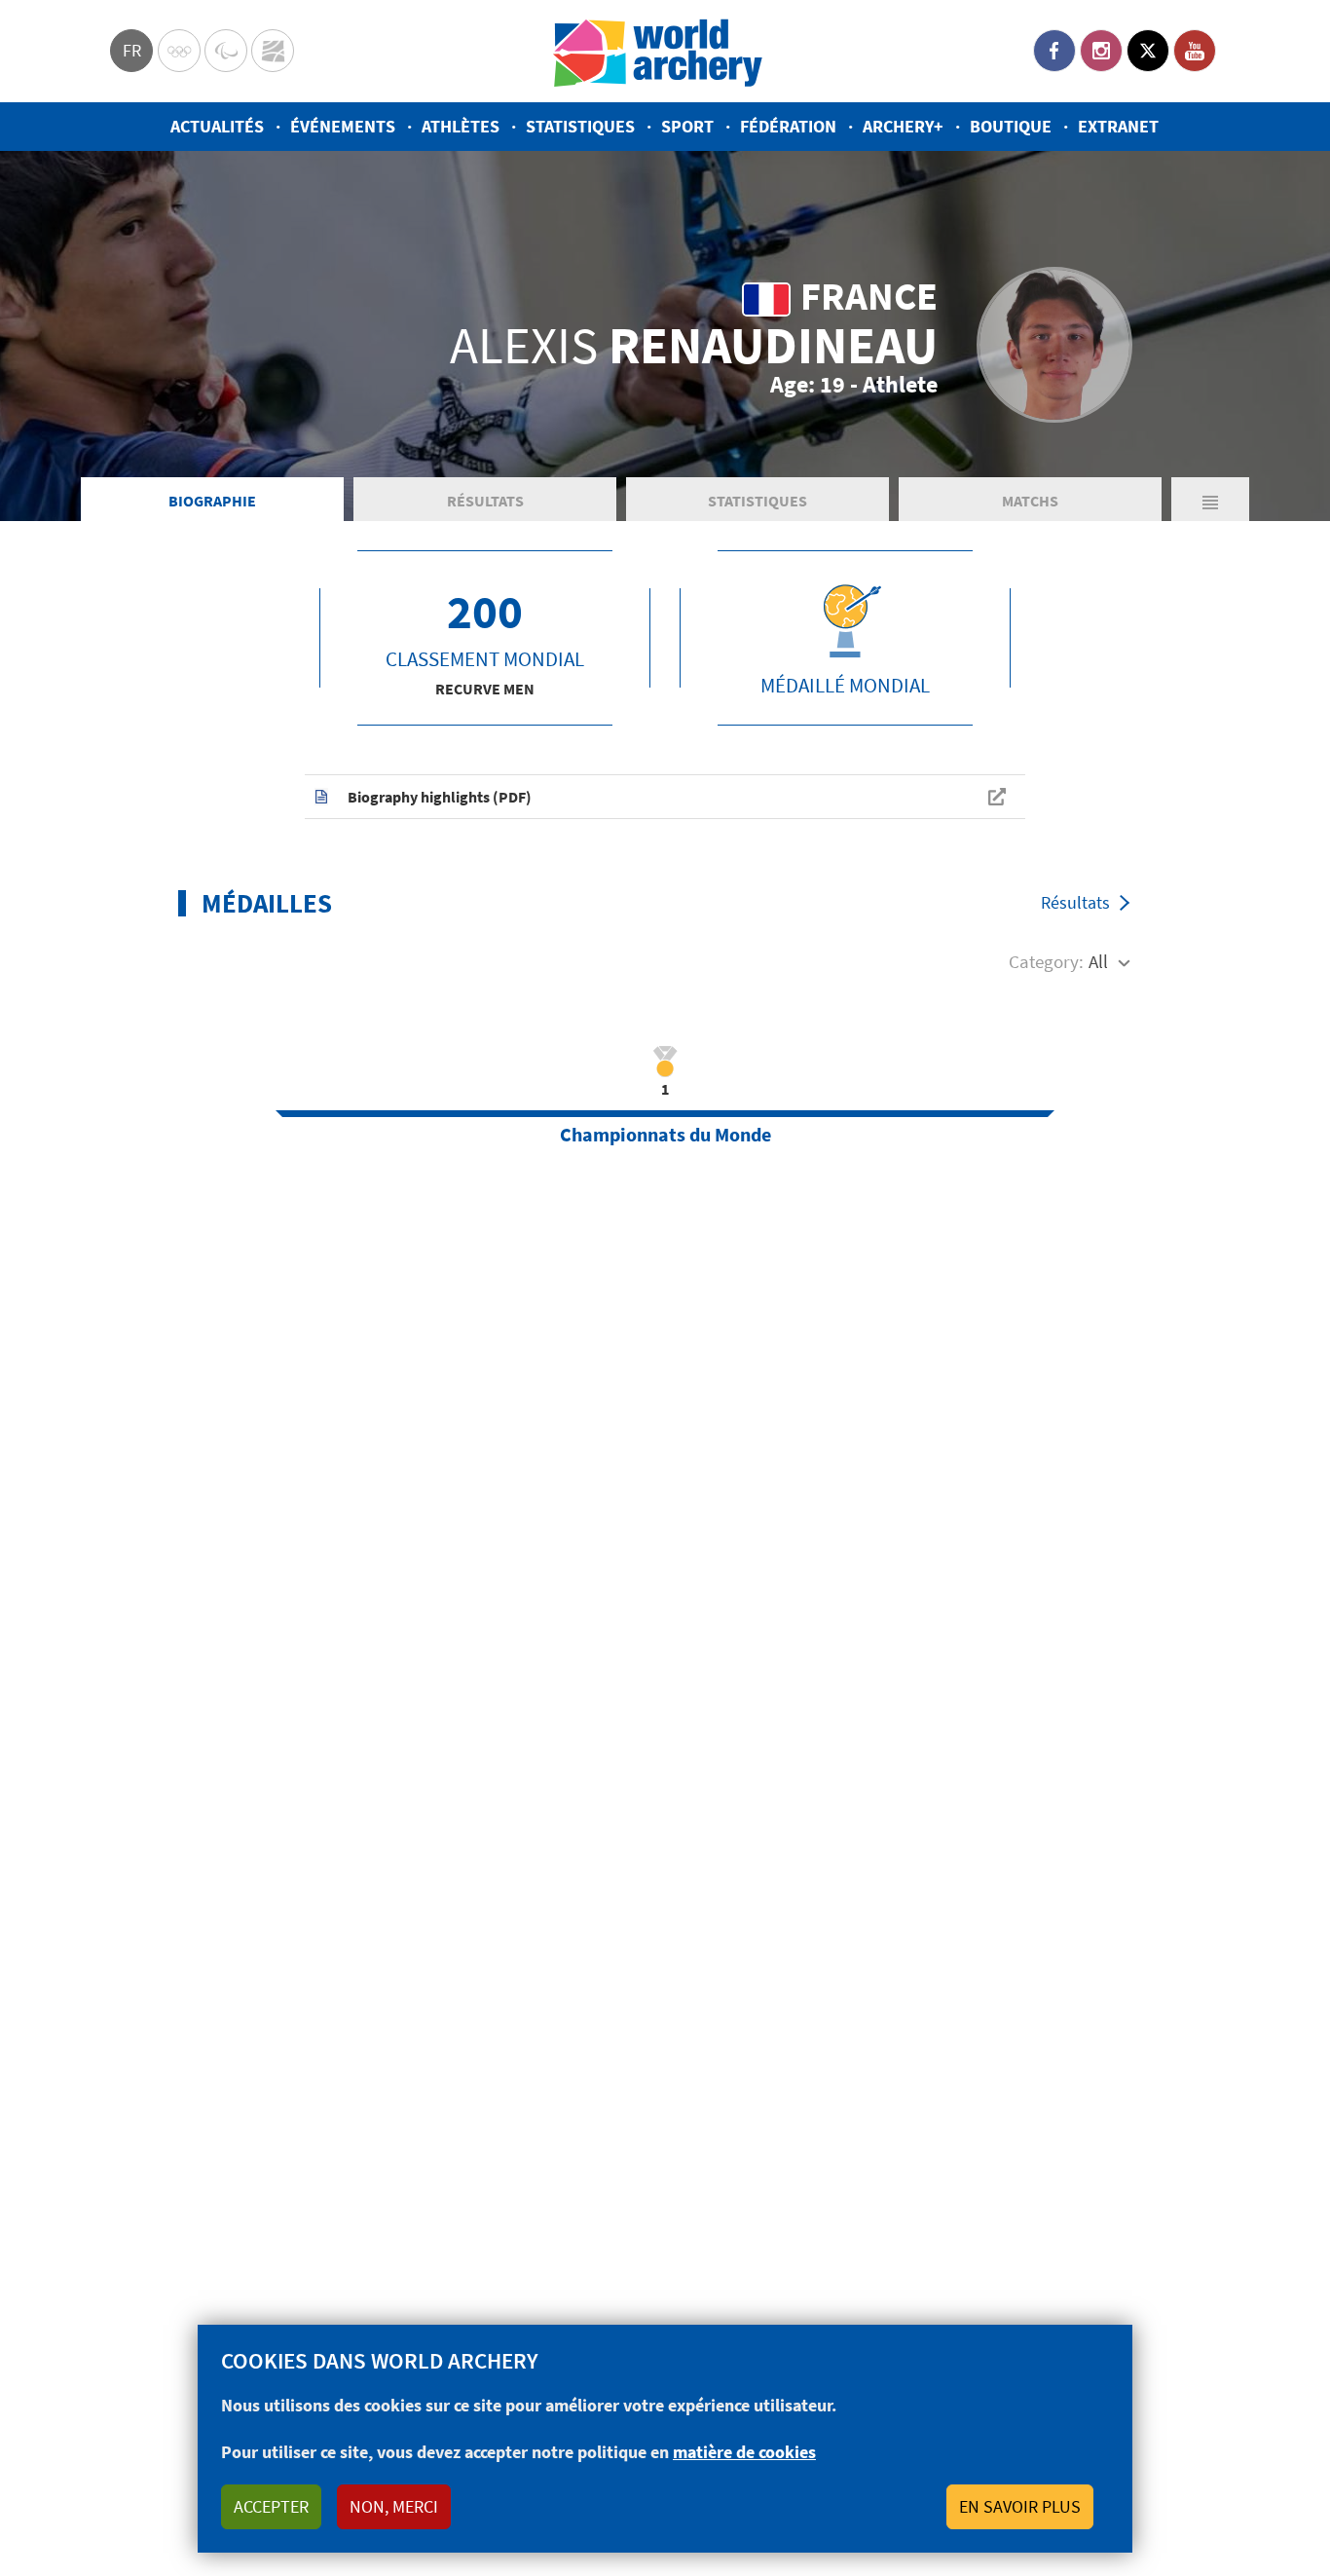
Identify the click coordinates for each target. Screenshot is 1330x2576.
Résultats (485, 501)
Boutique (1011, 126)
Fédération (788, 126)
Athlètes (461, 126)
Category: (1046, 961)
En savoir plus (1020, 2506)
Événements (343, 126)
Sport (687, 126)
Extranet (1118, 126)
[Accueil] (658, 51)
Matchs (1030, 501)
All (1098, 961)
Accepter (271, 2506)
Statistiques (580, 126)
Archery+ (903, 126)
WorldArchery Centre (273, 51)
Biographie (212, 501)
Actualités (217, 126)
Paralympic (226, 51)
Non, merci (394, 2506)
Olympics (179, 51)
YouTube (1195, 51)
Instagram (1101, 51)
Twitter (1148, 51)
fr (132, 50)
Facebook (1054, 51)
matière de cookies (744, 2452)
